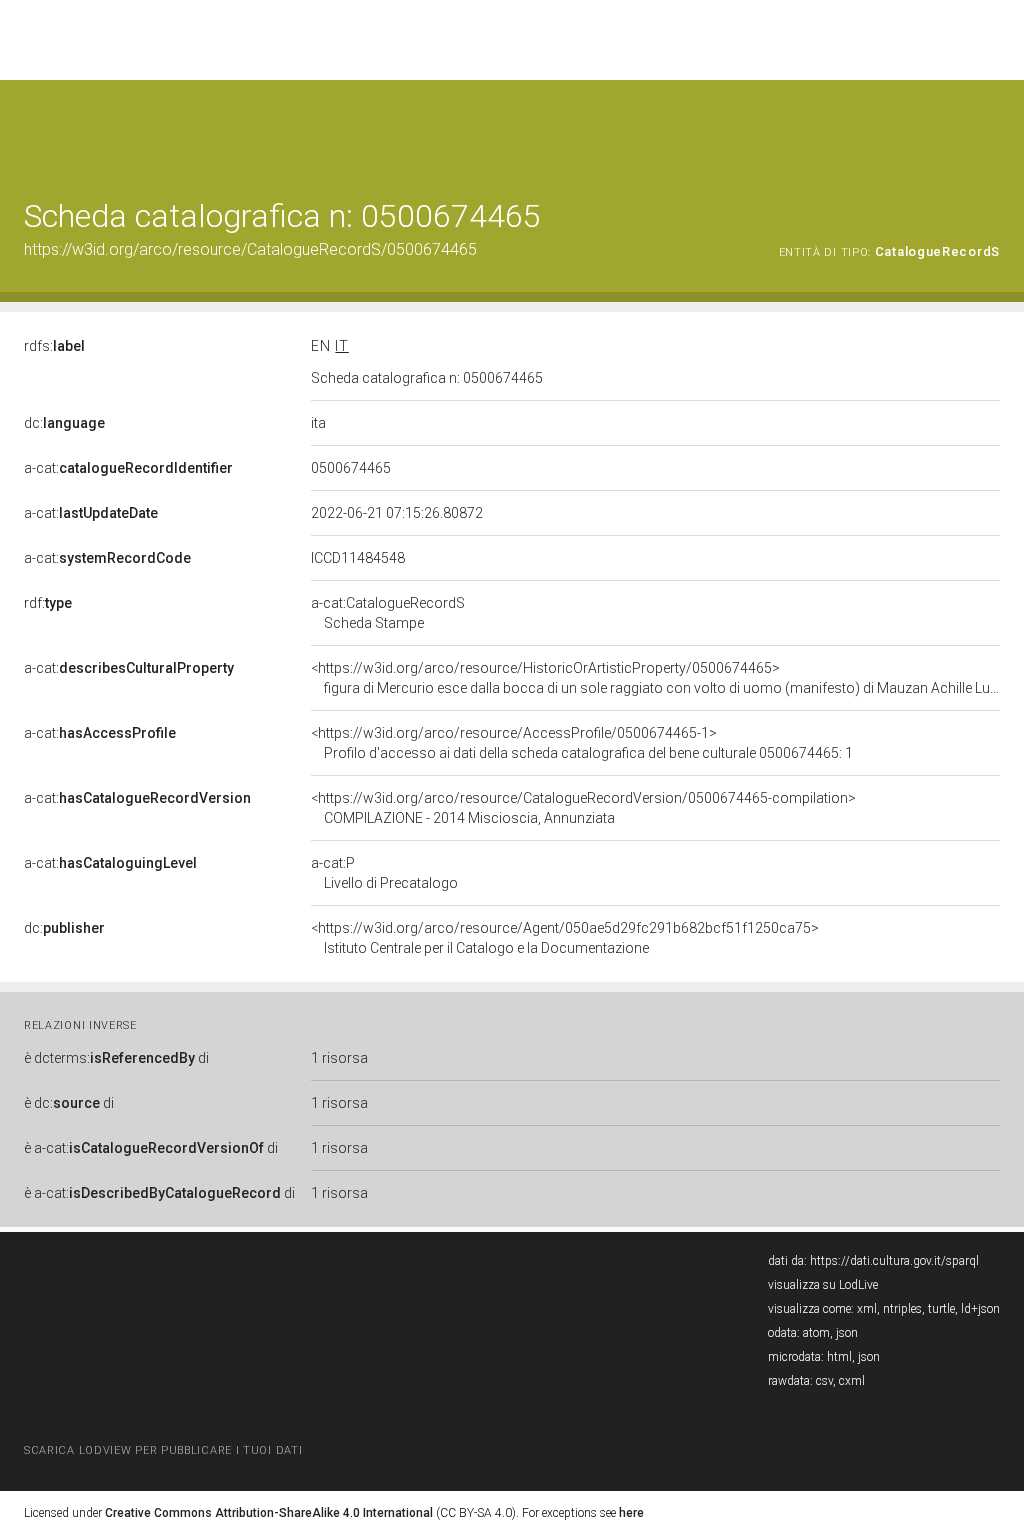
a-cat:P (384, 873)
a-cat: (128, 468)
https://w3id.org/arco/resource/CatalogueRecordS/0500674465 (250, 249)
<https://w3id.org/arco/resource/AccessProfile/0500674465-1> (582, 743)
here (631, 1513)
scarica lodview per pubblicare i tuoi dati (163, 1450)
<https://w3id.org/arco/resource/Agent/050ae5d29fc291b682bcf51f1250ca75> (565, 938)
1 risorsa (339, 1058)
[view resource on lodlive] (990, 129)
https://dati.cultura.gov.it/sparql (894, 1261)
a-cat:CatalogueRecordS (388, 613)
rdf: (48, 603)
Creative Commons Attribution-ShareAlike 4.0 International (269, 1513)
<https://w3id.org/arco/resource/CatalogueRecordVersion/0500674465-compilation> (583, 808)
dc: (64, 423)
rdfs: (54, 346)
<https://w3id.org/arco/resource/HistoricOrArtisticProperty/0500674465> (655, 678)
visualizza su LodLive (823, 1285)
